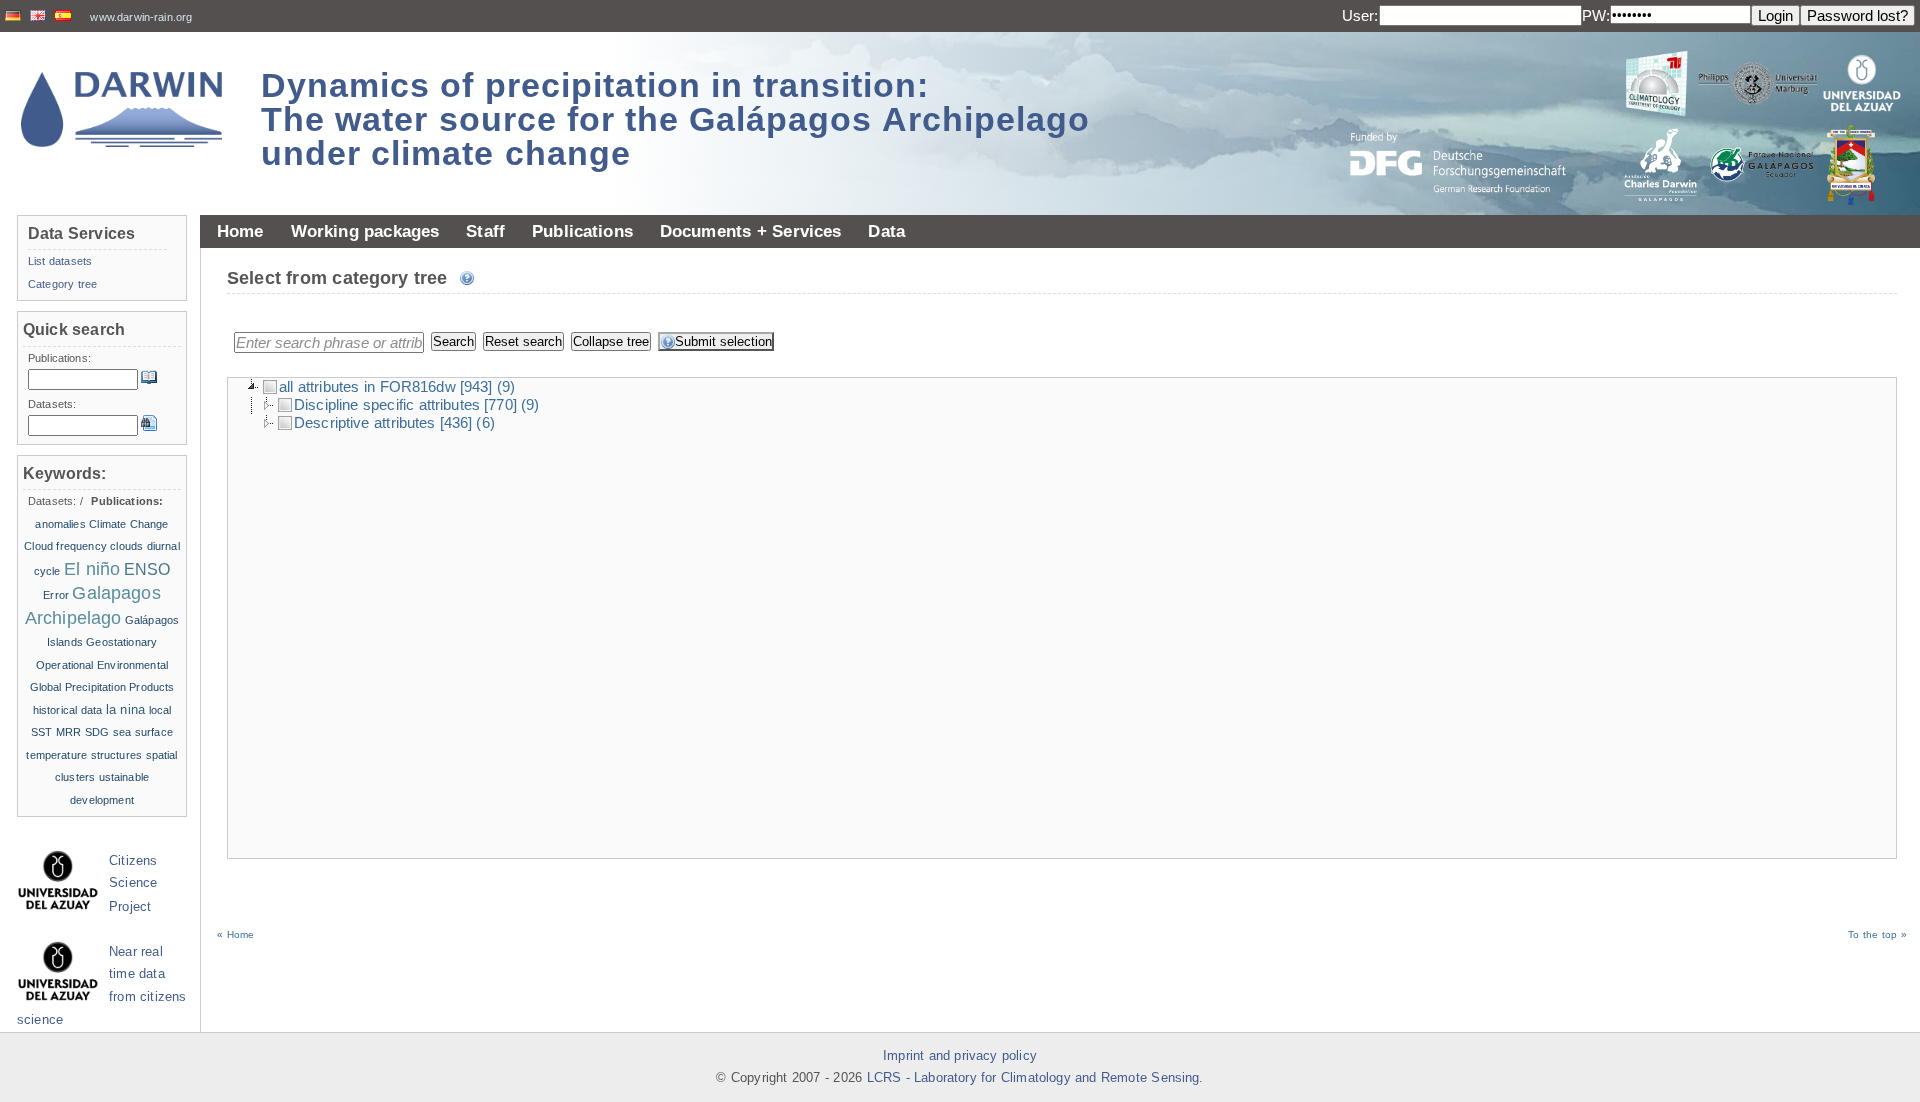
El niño (92, 569)
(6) (485, 422)
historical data (68, 710)
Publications (582, 231)
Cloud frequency (65, 546)
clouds (126, 546)
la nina (125, 709)
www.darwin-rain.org (141, 17)
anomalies (60, 524)
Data (886, 231)
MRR (68, 732)
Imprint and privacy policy (960, 1056)
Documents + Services (751, 231)
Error (56, 595)
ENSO (147, 569)
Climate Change (128, 524)
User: (1360, 15)
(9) (506, 386)
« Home (235, 934)
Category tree (62, 284)
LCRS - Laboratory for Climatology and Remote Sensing (1033, 1078)
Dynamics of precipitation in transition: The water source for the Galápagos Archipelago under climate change (675, 119)
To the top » (1877, 934)
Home (240, 231)
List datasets (60, 261)
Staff (485, 231)
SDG (97, 732)
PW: (1596, 15)
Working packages (365, 231)
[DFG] (1470, 117)
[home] (122, 109)
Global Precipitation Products (102, 687)
